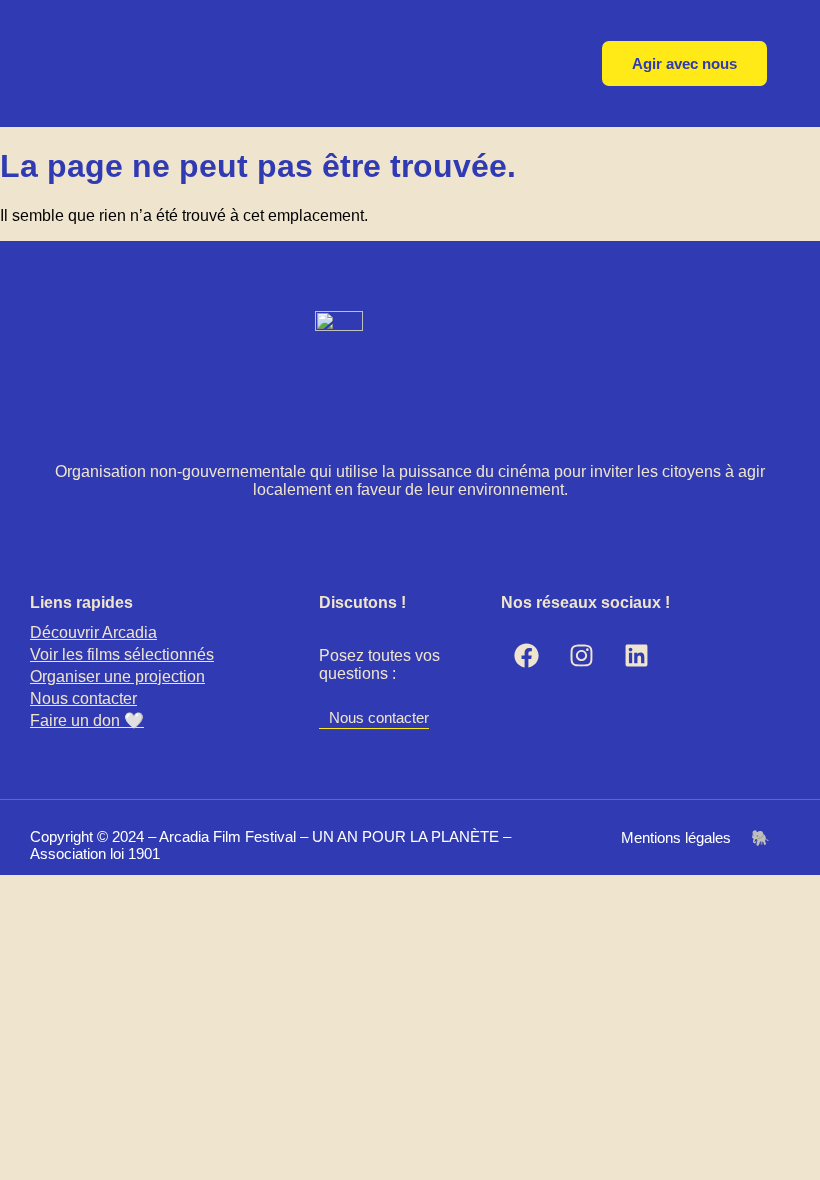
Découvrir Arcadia (93, 632)
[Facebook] (526, 656)
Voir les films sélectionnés (122, 654)
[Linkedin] (636, 656)
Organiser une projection (117, 676)
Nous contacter (83, 698)
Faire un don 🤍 (87, 720)
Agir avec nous (684, 63)
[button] (174, 677)
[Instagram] (581, 656)
